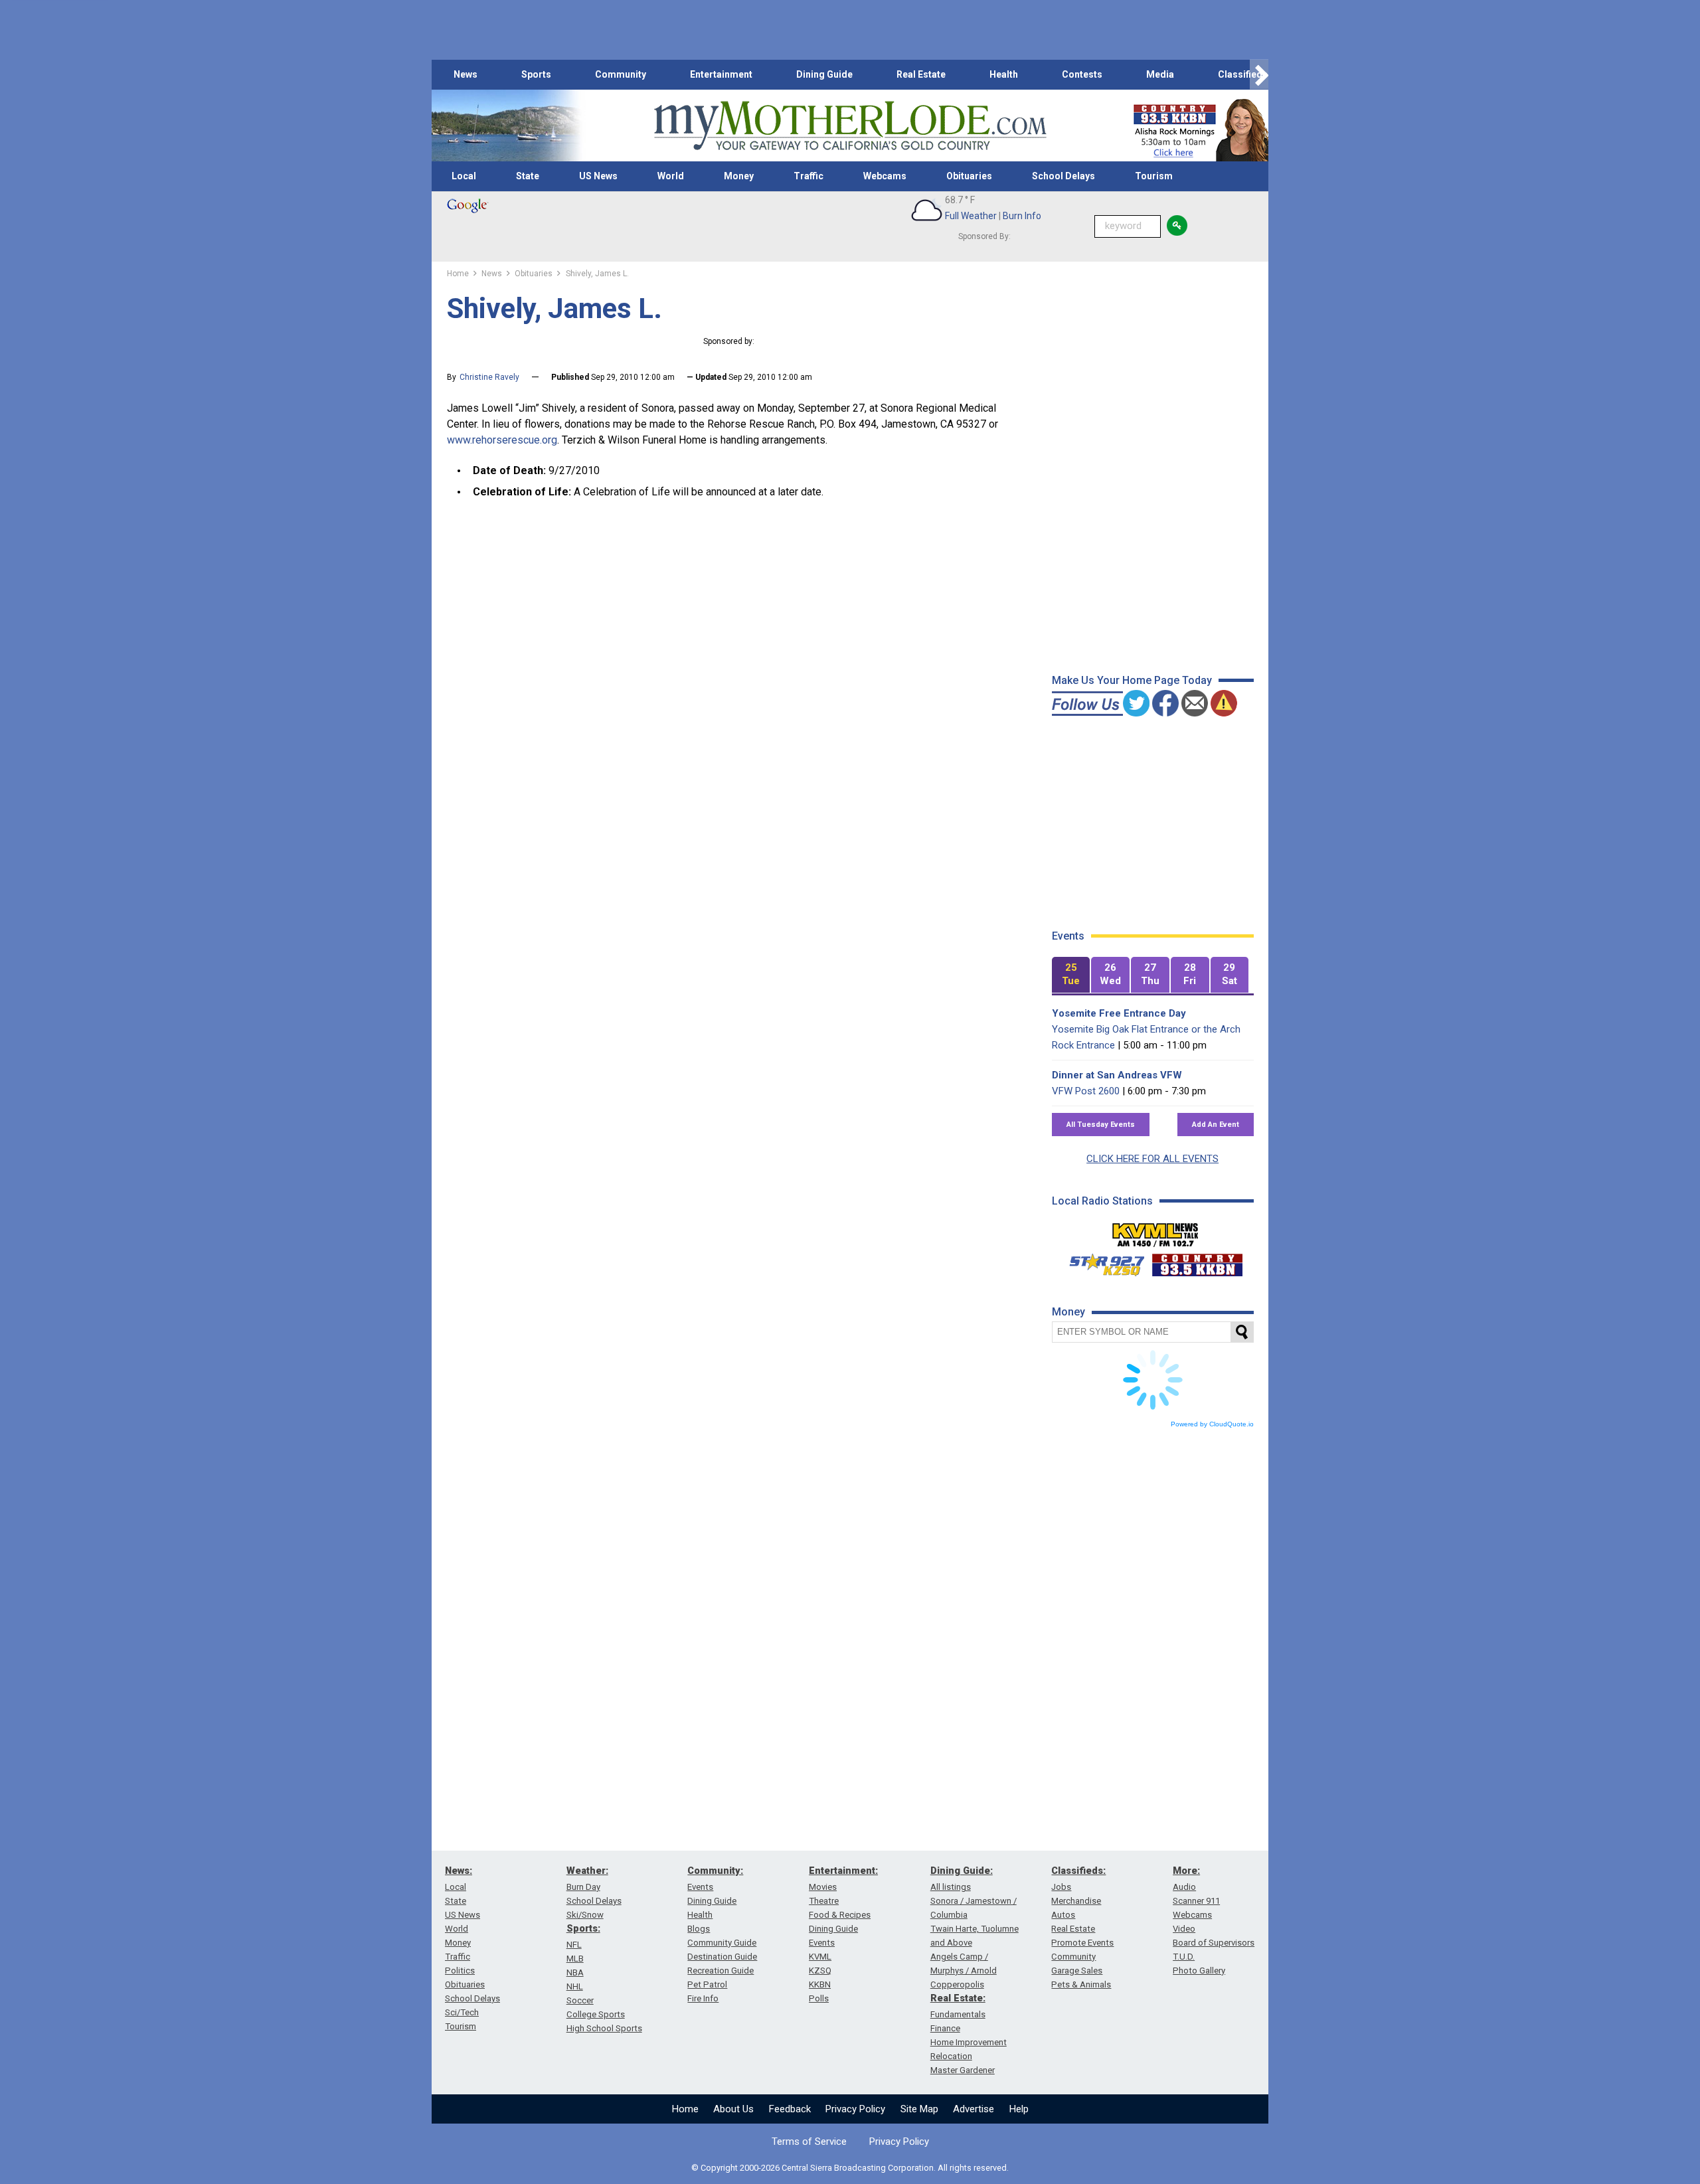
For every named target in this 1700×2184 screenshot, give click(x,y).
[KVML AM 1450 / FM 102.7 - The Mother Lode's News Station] (1155, 1231)
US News (598, 176)
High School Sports (604, 2028)
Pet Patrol (707, 1984)
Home (685, 2109)
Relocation (951, 2056)
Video (1184, 1929)
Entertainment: (843, 1871)
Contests (1082, 74)
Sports (536, 74)
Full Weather (971, 216)
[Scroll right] (1259, 75)
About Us (733, 2109)
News (466, 74)
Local (464, 176)
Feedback (790, 2109)
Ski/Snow (585, 1915)
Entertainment (721, 74)
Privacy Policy (855, 2109)
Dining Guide (824, 74)
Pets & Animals (1081, 1984)
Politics (460, 1971)
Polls (819, 1998)
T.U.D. (1184, 1957)
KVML (820, 1957)
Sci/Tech (462, 2012)
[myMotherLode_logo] (850, 126)
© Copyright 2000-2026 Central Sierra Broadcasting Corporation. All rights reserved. (850, 2168)
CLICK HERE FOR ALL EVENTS (1152, 1159)
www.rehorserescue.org (502, 440)
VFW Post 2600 (1086, 1091)
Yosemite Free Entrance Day (1119, 1013)
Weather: (587, 1871)
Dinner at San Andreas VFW (1117, 1075)
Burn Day (583, 1887)
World (671, 176)
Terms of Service (809, 2142)
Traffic (808, 176)
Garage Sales (1077, 1971)
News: (459, 1871)
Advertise (974, 2109)
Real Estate (921, 74)
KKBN (820, 1984)
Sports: (583, 1928)
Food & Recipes (840, 1915)
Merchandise (1076, 1901)
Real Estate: (958, 1998)
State (528, 176)
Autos (1063, 1915)
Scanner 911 (1196, 1901)
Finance (945, 2028)
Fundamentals (958, 2014)
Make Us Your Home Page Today (1132, 680)
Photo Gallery (1199, 1971)
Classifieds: (1078, 1871)
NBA (575, 1973)
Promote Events (1082, 1943)
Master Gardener (963, 2070)
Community (621, 74)
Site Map (919, 2109)
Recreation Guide (721, 1971)
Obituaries (969, 176)
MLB (575, 1959)
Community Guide (722, 1943)
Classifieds (1243, 74)
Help (1019, 2109)
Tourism (1154, 176)
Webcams (885, 176)
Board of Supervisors (1214, 1943)
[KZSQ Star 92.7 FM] (1101, 1262)
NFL (574, 1945)
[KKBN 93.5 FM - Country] (1197, 1262)
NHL (575, 1986)
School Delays (1063, 176)
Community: (715, 1871)
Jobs (1061, 1887)
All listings (951, 1887)
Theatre (824, 1901)
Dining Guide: (962, 1871)
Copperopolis (957, 1984)
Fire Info (703, 1998)
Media (1160, 74)
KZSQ (820, 1971)
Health (1004, 74)
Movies (823, 1887)
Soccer (580, 2000)
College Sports (596, 2014)
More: (1186, 1871)
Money (739, 176)
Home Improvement (969, 2042)
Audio (1184, 1887)
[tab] (1071, 975)
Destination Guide (722, 1957)
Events (700, 1887)
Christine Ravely (489, 377)
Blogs (699, 1929)
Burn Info (1022, 216)
